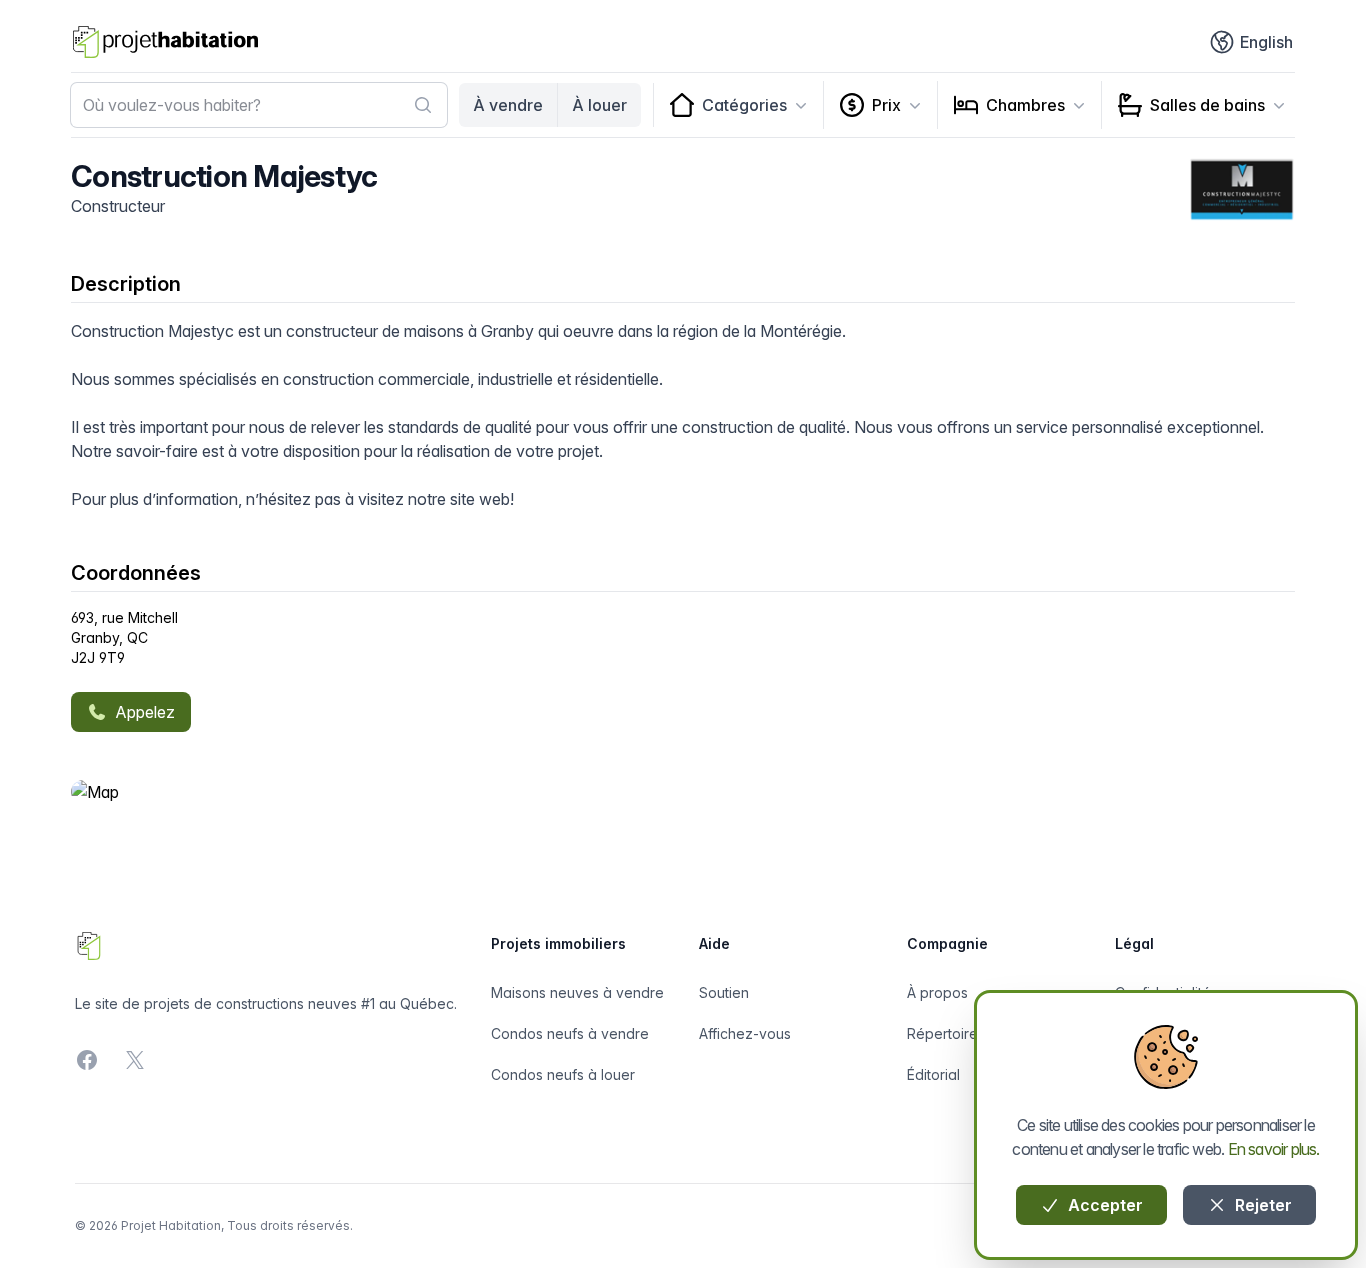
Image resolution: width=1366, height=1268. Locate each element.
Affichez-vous (745, 1033)
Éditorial (933, 1074)
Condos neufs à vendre (570, 1033)
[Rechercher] (423, 105)
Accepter (1103, 1205)
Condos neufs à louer (563, 1074)
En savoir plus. (1274, 1149)
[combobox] (259, 105)
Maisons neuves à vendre (577, 992)
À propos (937, 992)
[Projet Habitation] (165, 42)
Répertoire (942, 1033)
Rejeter (1261, 1205)
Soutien (724, 992)
